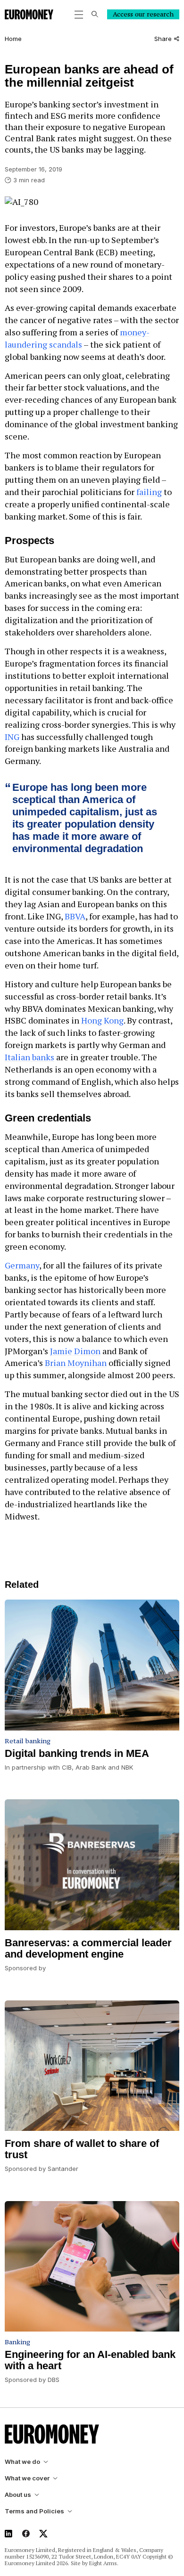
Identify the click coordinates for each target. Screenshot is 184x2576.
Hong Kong (102, 1020)
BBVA (75, 916)
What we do (22, 2462)
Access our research (143, 14)
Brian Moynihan (76, 1363)
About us (18, 2495)
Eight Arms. (104, 2563)
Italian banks (29, 1057)
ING (12, 737)
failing (149, 492)
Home (13, 39)
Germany (22, 1265)
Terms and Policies (34, 2511)
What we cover (27, 2478)
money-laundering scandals (77, 338)
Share (163, 39)
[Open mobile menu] (79, 15)
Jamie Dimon (75, 1351)
